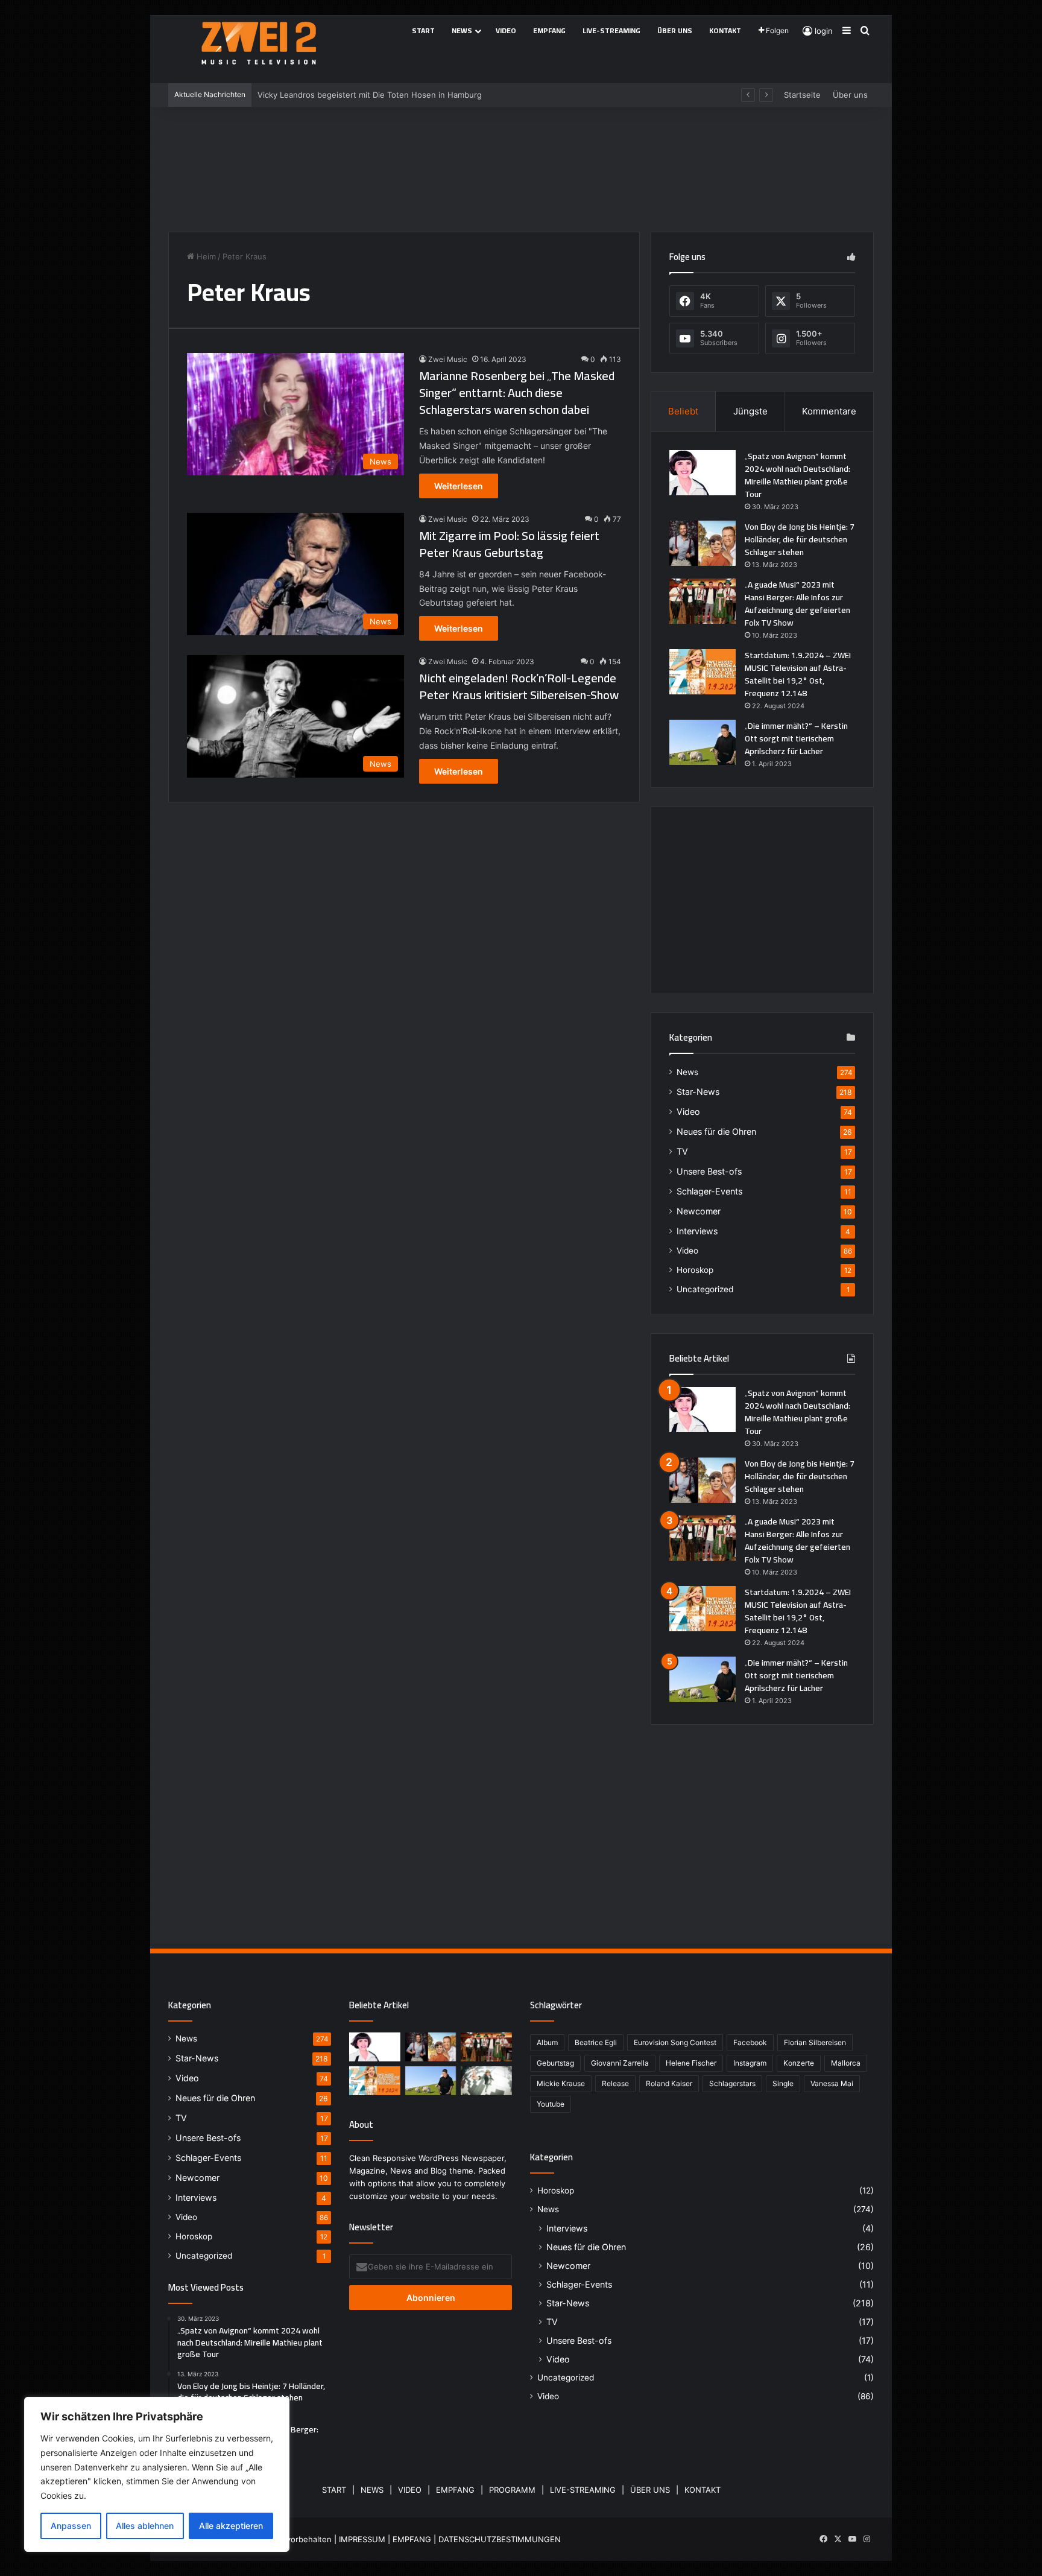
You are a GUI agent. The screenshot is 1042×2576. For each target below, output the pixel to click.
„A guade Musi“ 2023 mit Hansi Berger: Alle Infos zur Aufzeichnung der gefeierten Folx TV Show (797, 604)
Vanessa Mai (832, 2083)
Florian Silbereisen (815, 2042)
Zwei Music (448, 359)
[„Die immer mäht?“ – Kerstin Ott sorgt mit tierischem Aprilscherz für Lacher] (703, 742)
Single (783, 2083)
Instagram (750, 2063)
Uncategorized (705, 1289)
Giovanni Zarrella (620, 2063)
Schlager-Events (709, 1191)
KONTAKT (703, 2490)
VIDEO (410, 2490)
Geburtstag (555, 2063)
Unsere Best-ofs (709, 1171)
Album (547, 2042)
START (334, 2490)
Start (423, 30)
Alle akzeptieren (231, 2526)
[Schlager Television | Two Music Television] (259, 43)
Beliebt (683, 411)
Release (615, 2083)
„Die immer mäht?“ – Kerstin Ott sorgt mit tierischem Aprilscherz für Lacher (796, 738)
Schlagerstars (732, 2083)
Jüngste (750, 411)
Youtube (551, 2104)
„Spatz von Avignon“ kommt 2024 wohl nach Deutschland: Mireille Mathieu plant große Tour (797, 475)
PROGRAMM (512, 2490)
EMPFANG (455, 2490)
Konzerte (799, 2063)
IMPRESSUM (362, 2539)
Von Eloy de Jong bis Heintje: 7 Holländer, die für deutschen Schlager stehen (800, 539)
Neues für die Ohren (716, 1131)
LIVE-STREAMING (583, 2490)
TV (682, 1151)
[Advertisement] (521, 165)
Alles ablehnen (145, 2526)
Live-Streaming (611, 30)
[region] (157, 2474)
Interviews (697, 1231)
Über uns (675, 30)
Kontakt (725, 30)
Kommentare (829, 411)
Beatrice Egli (596, 2042)
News (462, 30)
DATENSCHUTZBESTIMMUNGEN (500, 2539)
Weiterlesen (459, 486)
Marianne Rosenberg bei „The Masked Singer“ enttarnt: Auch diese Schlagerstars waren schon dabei (517, 392)
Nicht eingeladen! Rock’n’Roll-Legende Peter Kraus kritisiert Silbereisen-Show (519, 686)
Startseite (802, 95)
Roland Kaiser (669, 2083)
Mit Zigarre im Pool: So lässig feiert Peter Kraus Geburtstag (509, 544)
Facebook (750, 2042)
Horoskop (695, 1270)
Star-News (698, 1092)
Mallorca (846, 2063)
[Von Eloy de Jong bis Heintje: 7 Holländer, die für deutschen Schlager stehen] (703, 543)
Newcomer (699, 1211)
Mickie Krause (561, 2083)
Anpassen (71, 2526)
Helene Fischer (691, 2063)
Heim (205, 256)
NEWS (372, 2490)
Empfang (549, 30)
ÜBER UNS (650, 2490)
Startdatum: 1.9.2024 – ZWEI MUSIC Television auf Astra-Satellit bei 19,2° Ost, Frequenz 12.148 (798, 674)
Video (506, 30)
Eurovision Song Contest (675, 2042)
